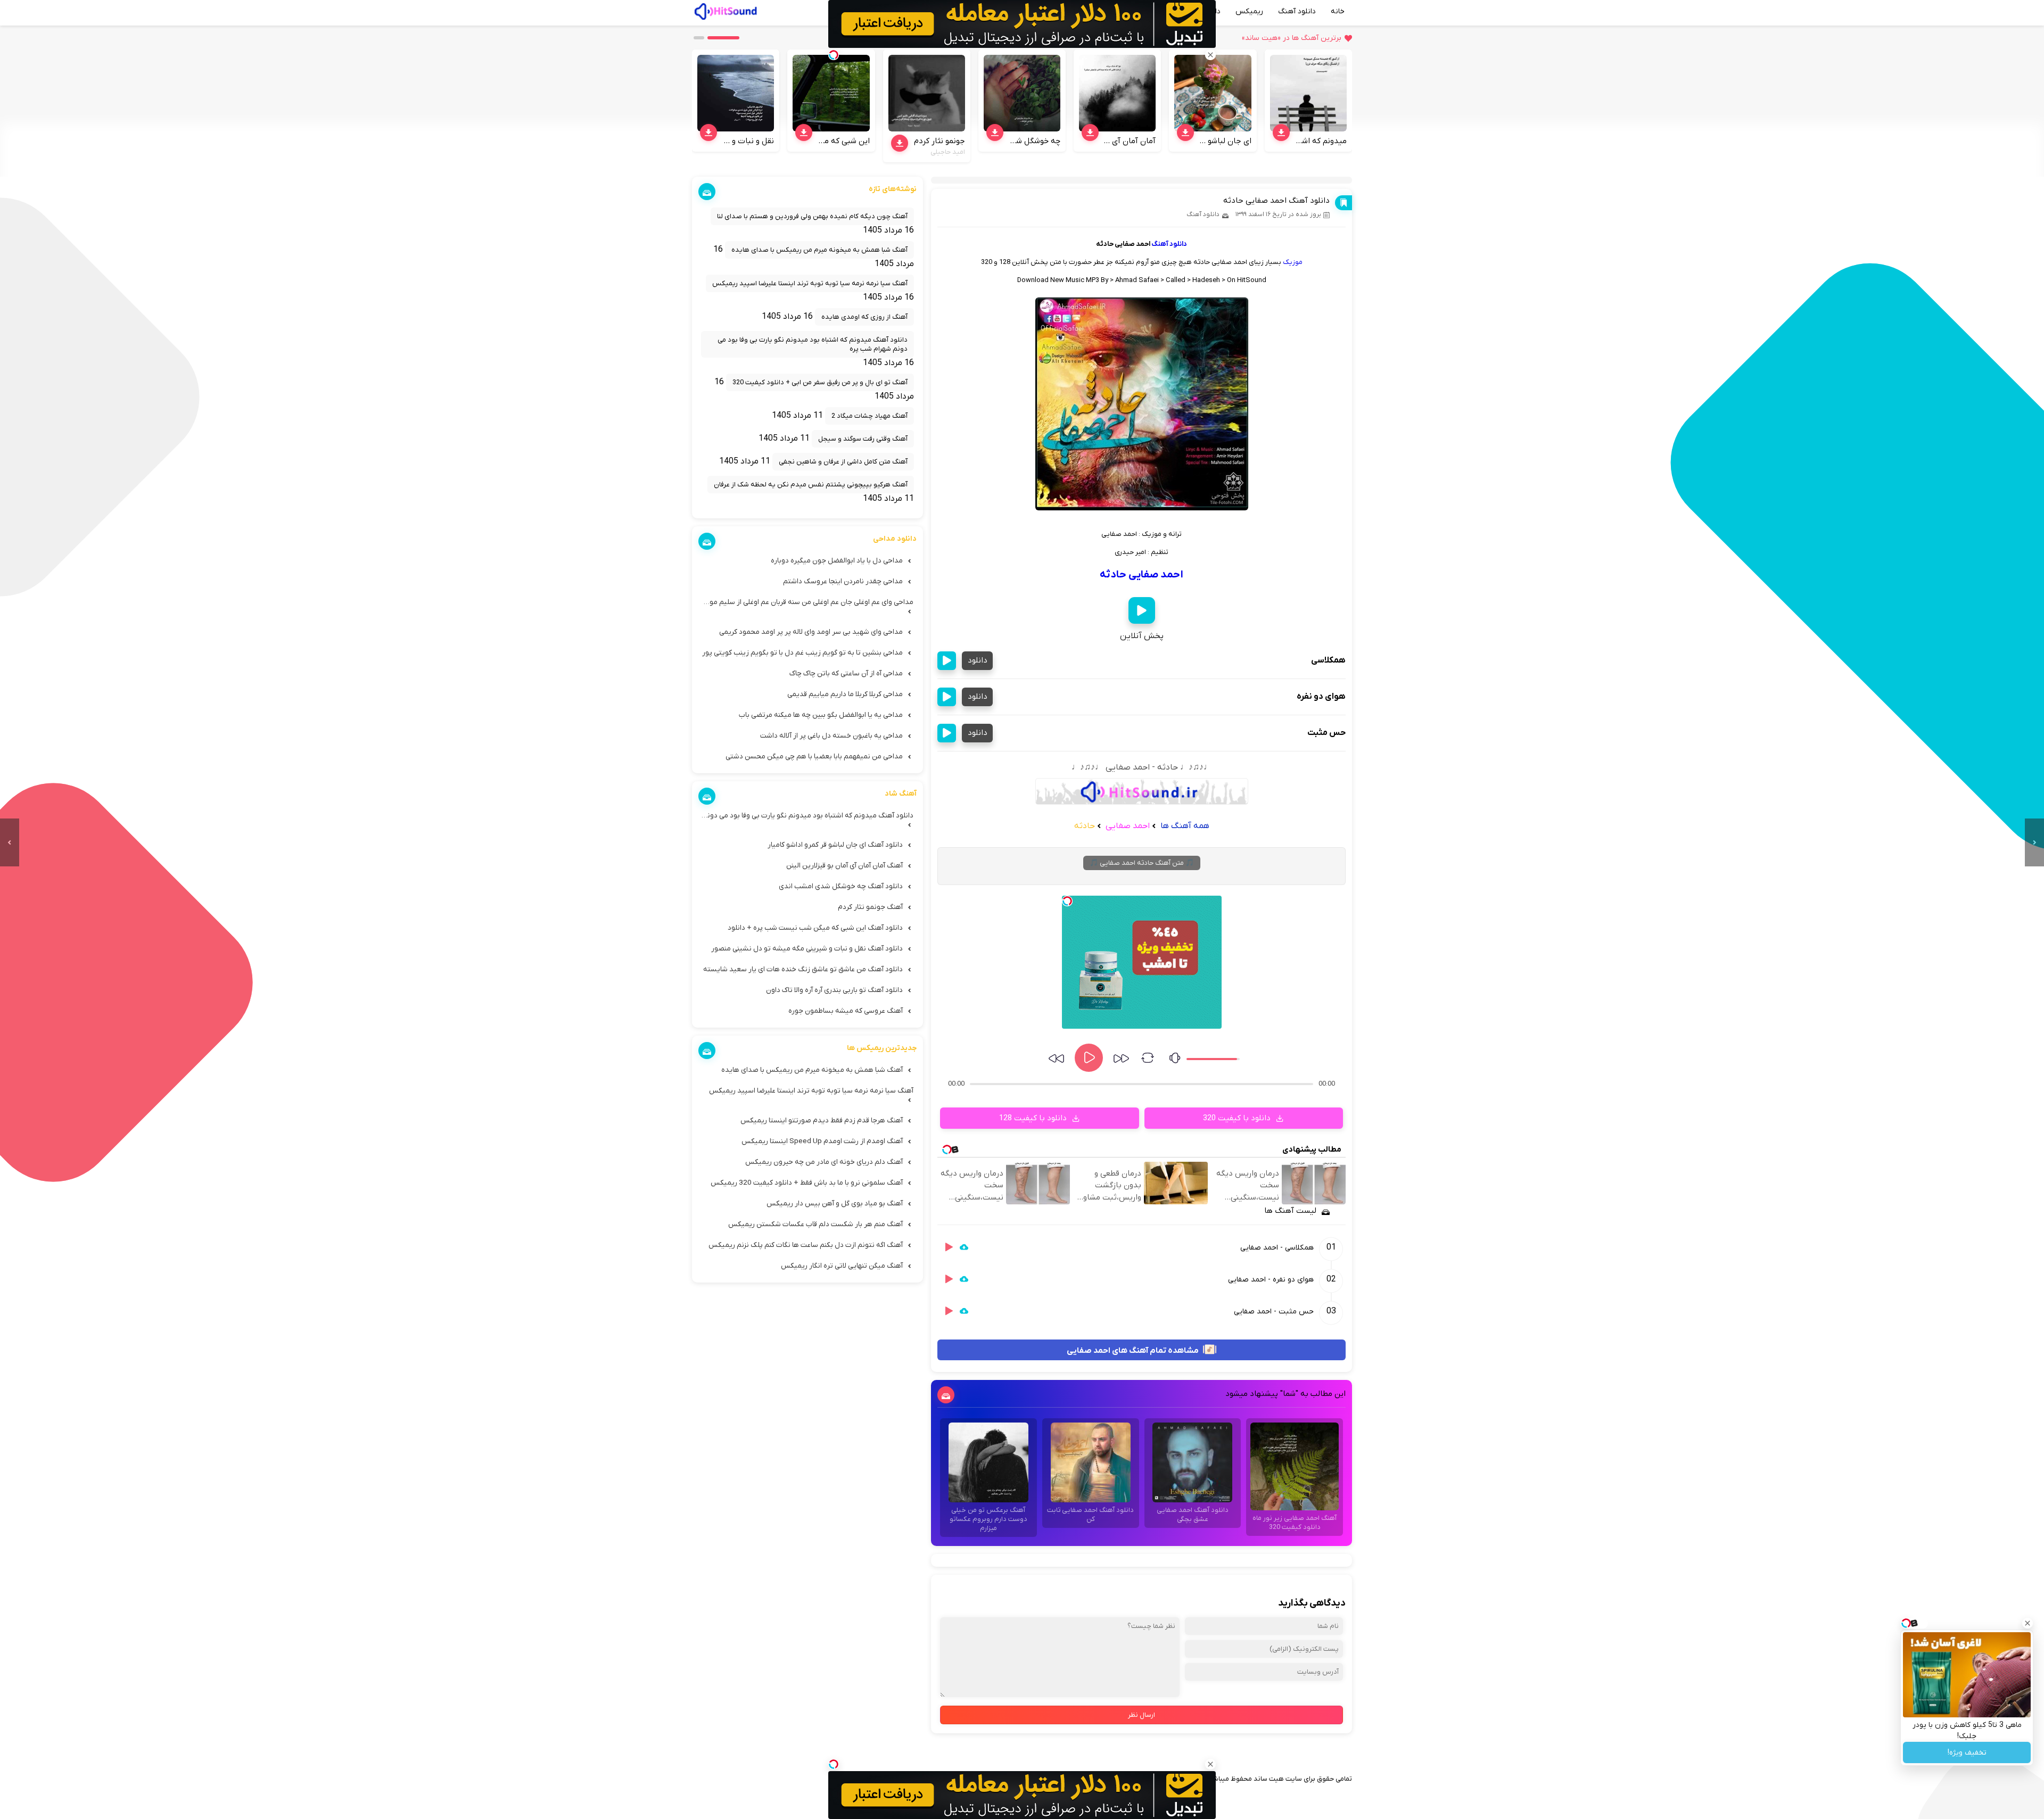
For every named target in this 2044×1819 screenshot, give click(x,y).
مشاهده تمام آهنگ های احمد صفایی (1134, 1350)
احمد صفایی (1127, 826)
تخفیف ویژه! (1967, 1753)
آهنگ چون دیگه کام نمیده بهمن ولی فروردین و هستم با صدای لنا (812, 216)
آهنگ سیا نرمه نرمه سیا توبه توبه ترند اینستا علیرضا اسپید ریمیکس (810, 283)
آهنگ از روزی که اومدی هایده (864, 317)
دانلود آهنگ (1297, 11)
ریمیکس (1249, 11)
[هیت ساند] (726, 10)
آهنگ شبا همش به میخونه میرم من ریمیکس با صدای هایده (819, 250)
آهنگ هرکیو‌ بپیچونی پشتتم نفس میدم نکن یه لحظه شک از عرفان (811, 485)
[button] (723, 38)
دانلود (978, 660)
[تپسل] (1067, 901)
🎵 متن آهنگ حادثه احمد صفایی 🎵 (1142, 863)
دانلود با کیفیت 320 (1238, 1118)
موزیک (1293, 262)
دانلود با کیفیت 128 (1034, 1118)
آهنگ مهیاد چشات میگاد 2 (869, 416)
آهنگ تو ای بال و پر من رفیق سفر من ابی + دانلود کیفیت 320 (820, 382)
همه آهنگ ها (1185, 826)
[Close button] (2027, 1623)
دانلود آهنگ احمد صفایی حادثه (1276, 201)
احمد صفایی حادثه (1141, 575)
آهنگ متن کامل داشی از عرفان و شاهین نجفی (843, 462)
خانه (1338, 11)
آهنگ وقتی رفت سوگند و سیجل (863, 439)
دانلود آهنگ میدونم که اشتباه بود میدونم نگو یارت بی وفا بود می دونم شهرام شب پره (813, 344)
